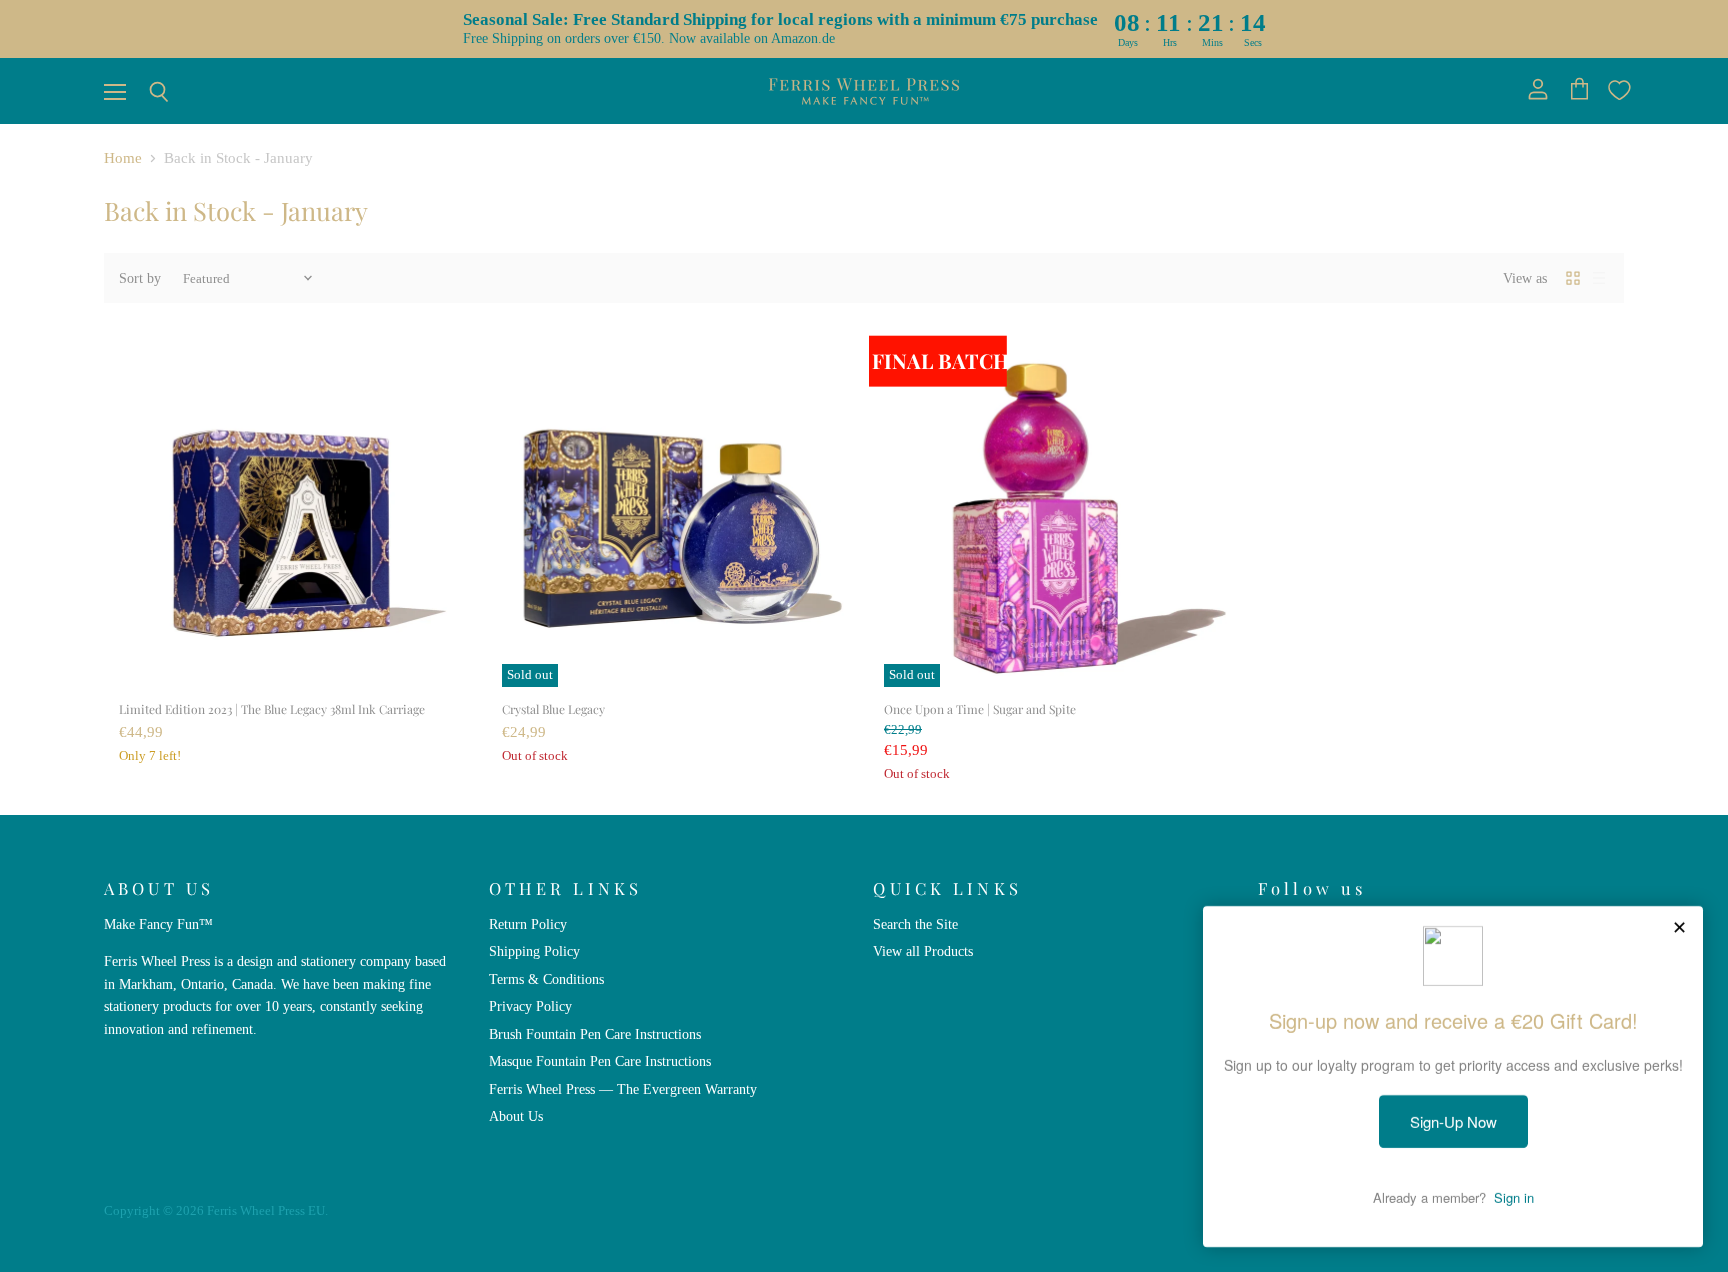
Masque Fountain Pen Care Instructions (600, 1061)
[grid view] (1573, 278)
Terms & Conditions (546, 979)
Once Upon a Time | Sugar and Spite (980, 709)
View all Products (923, 951)
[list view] (1599, 278)
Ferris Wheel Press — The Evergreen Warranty (623, 1089)
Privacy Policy (530, 1006)
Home (123, 158)
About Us (516, 1116)
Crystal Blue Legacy (553, 709)
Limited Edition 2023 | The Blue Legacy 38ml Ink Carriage (272, 709)
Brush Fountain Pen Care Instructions (595, 1034)
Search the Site (915, 924)
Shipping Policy (534, 951)
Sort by (140, 278)
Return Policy (528, 924)
